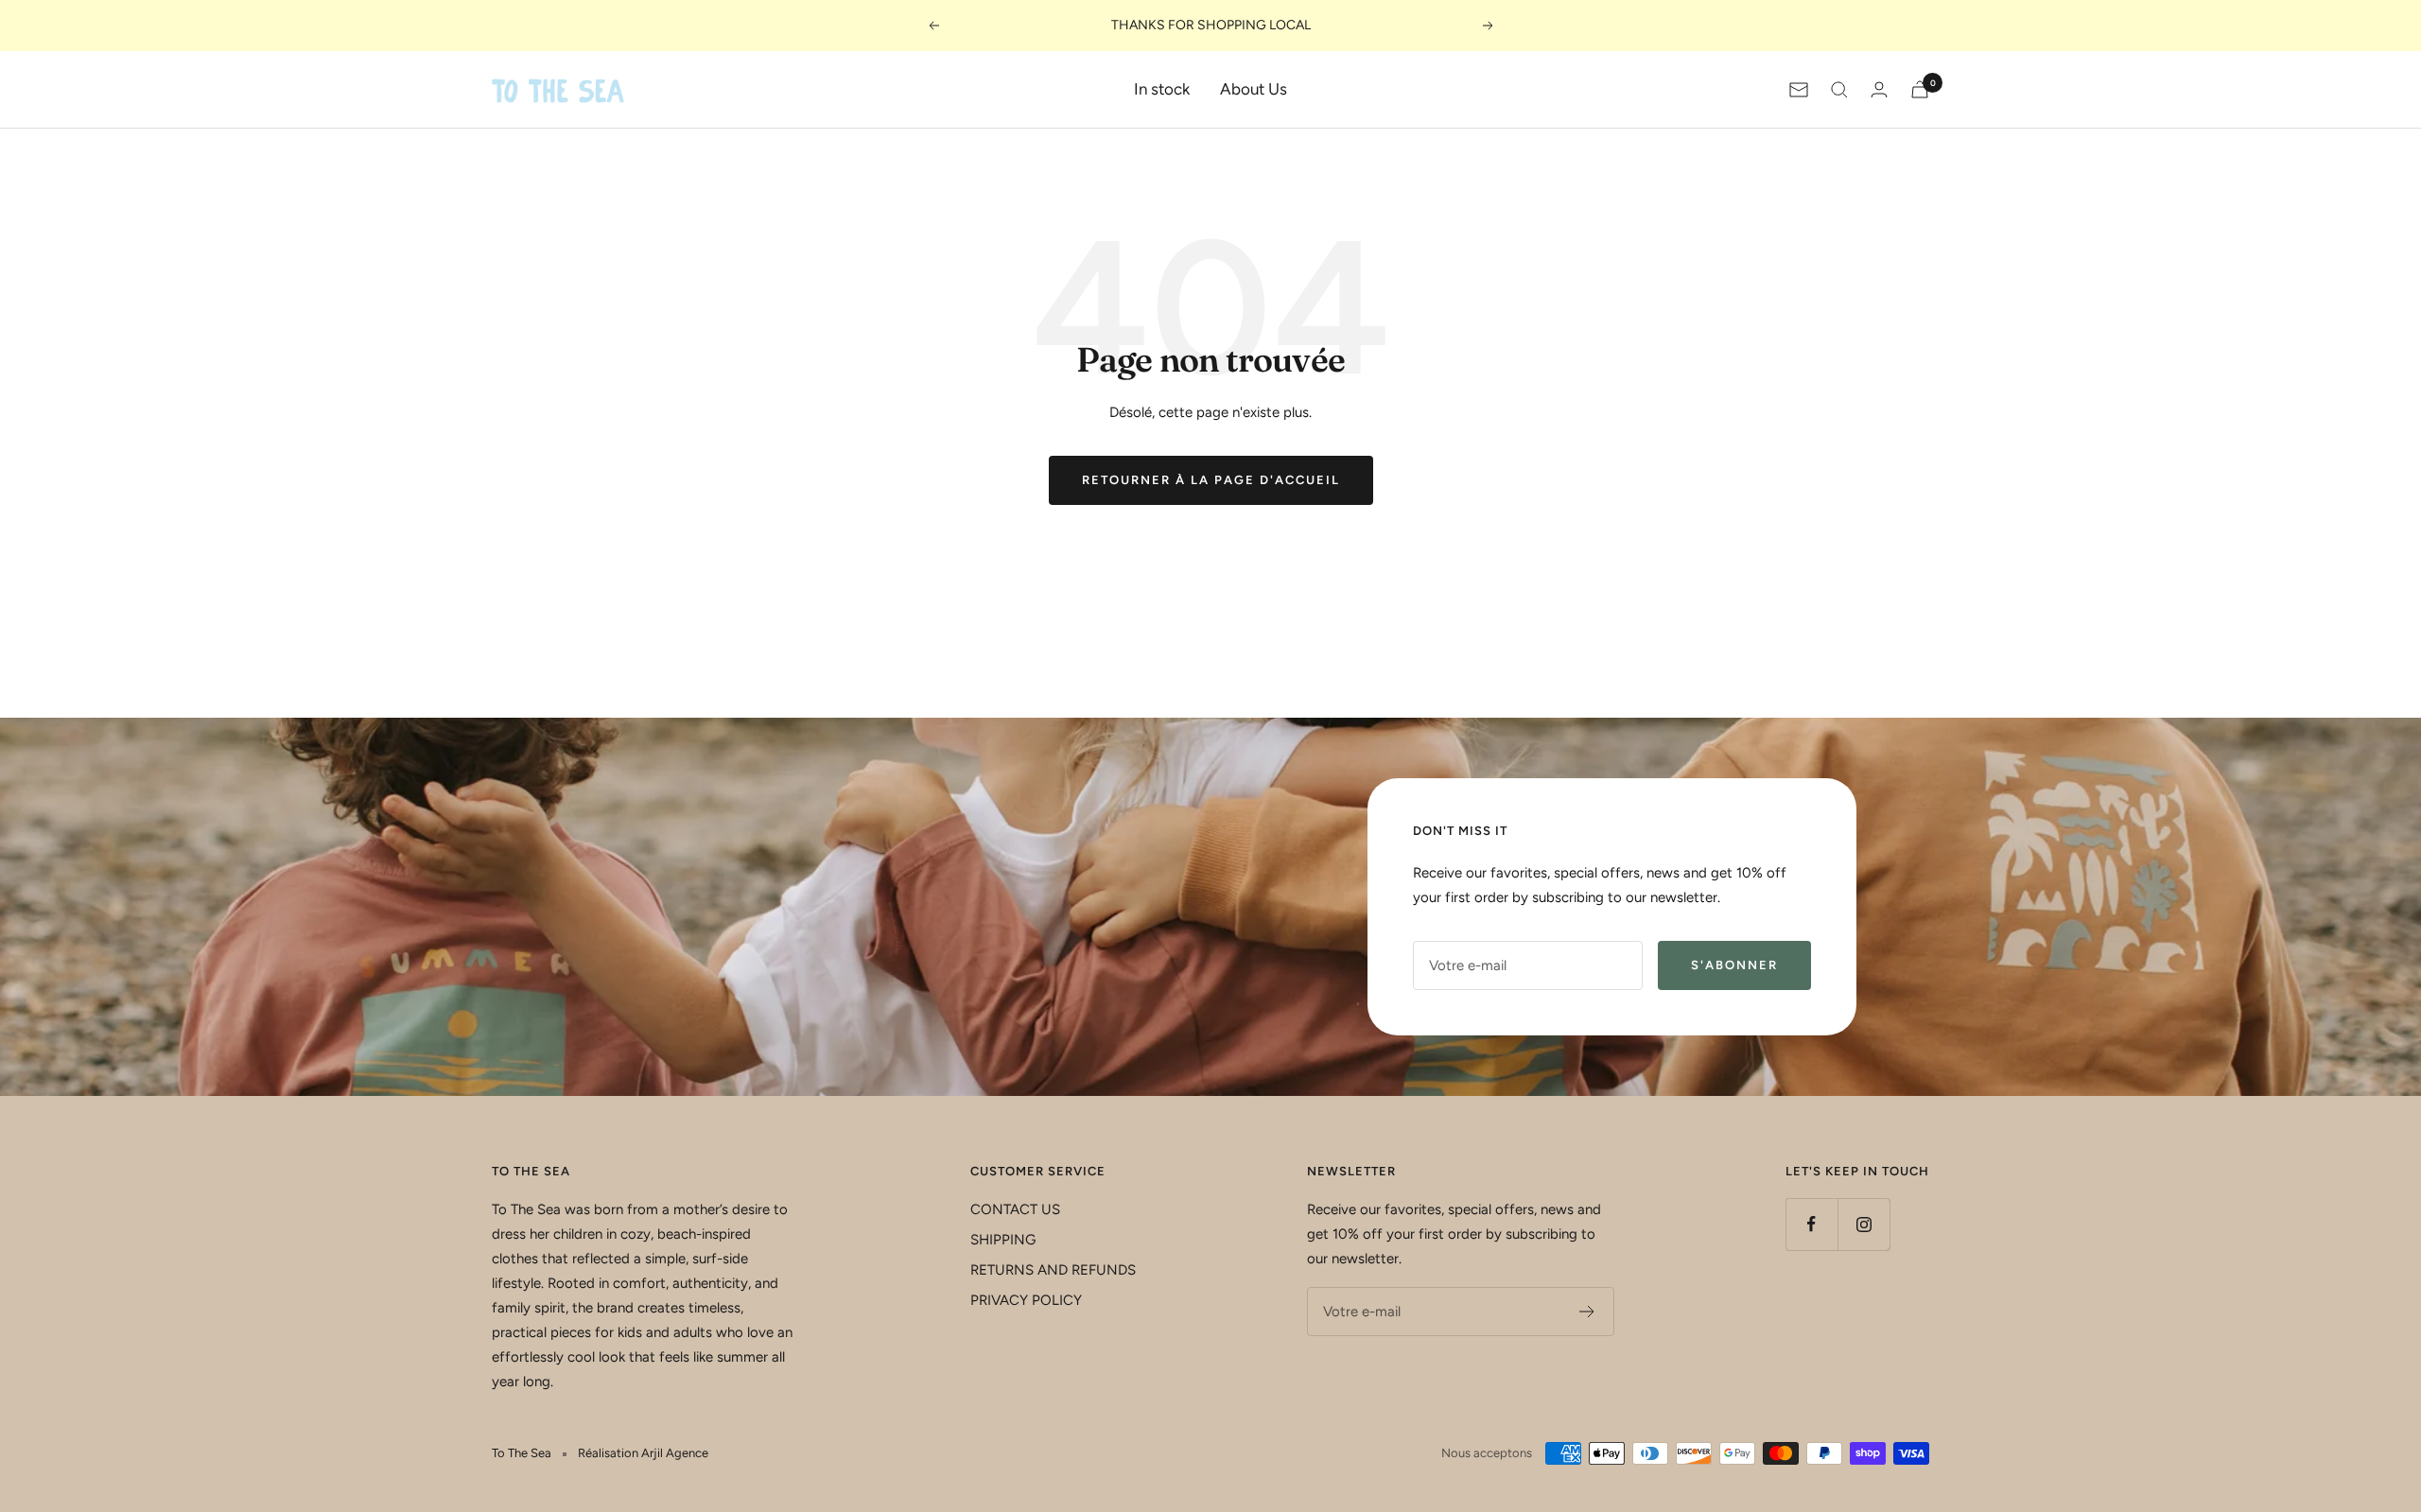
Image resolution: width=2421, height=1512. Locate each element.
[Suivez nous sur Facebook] (1811, 1224)
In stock (1162, 89)
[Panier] (1920, 89)
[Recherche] (1839, 90)
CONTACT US (1015, 1209)
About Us (1254, 89)
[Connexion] (1879, 89)
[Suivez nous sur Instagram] (1864, 1224)
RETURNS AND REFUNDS (1053, 1270)
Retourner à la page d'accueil (1211, 480)
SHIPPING (1003, 1240)
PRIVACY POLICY (1026, 1300)
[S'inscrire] (1587, 1312)
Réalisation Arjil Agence (643, 1453)
